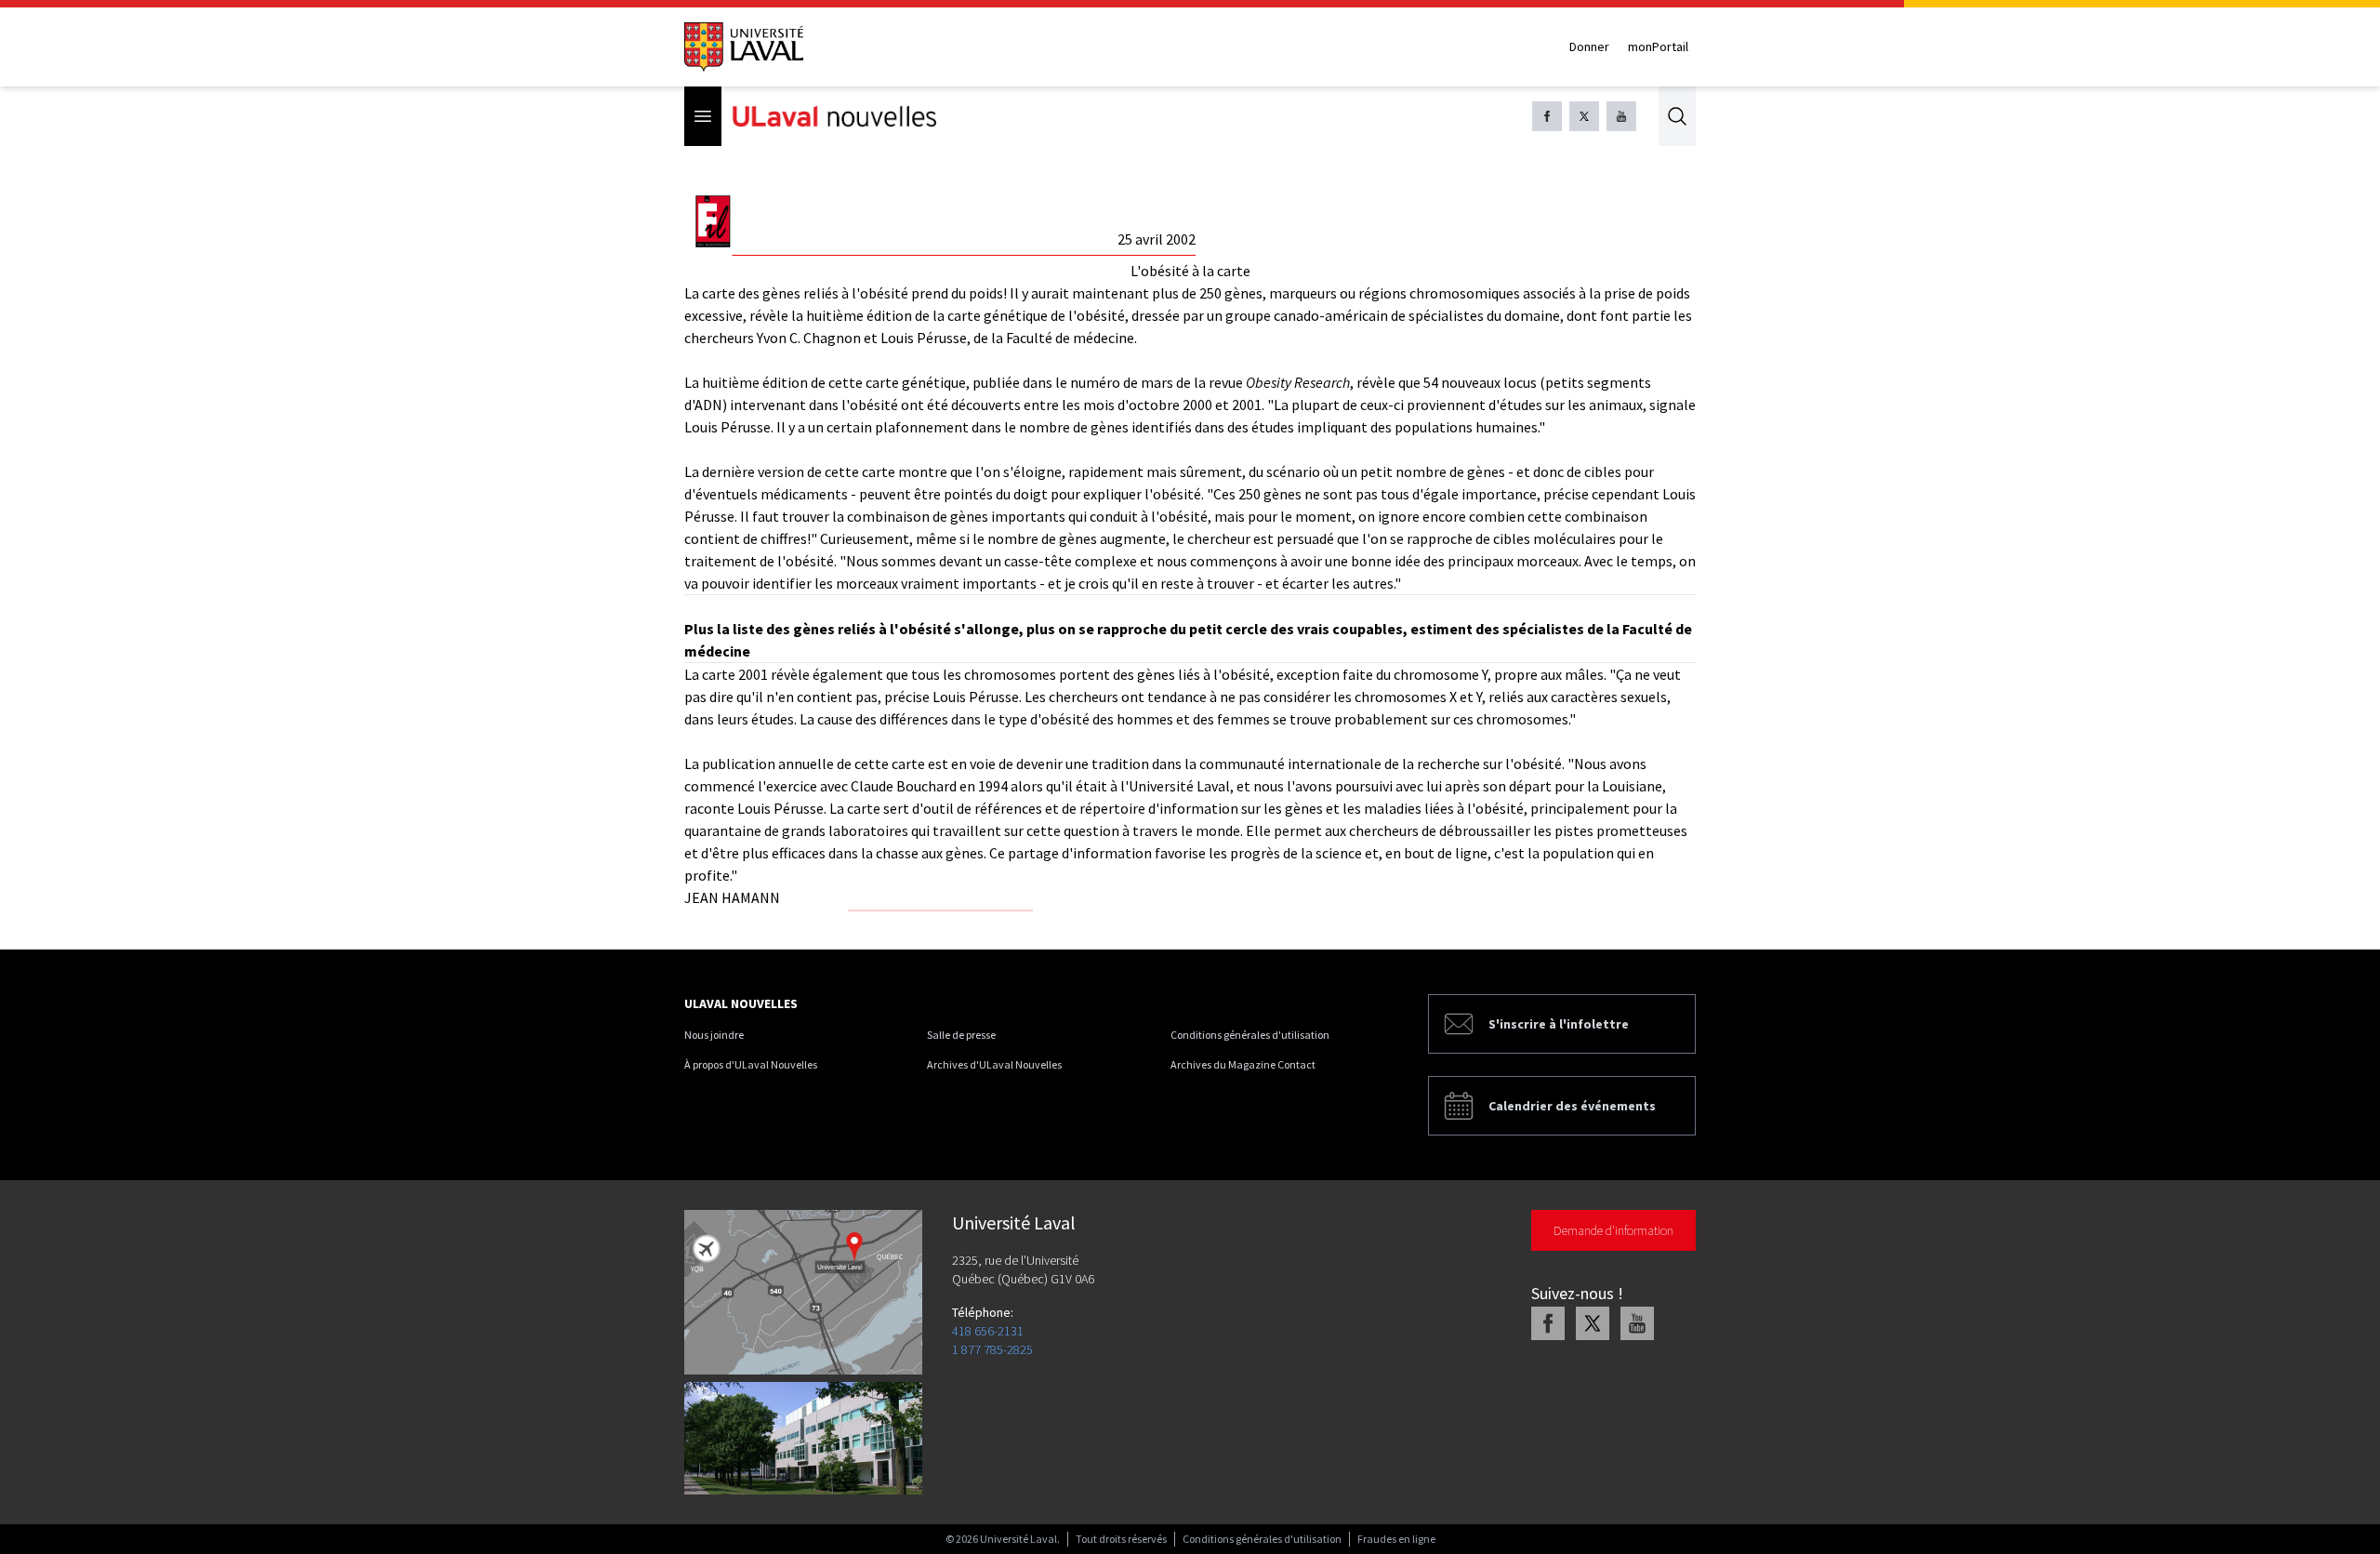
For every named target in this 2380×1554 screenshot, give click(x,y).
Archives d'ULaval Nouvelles (994, 1064)
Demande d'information (1613, 1230)
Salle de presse (961, 1035)
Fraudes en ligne (1396, 1539)
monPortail (1658, 46)
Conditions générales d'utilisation (1250, 1035)
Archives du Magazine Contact (1243, 1064)
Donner (1589, 46)
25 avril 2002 (1157, 239)
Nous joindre (714, 1035)
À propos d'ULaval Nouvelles (751, 1064)
